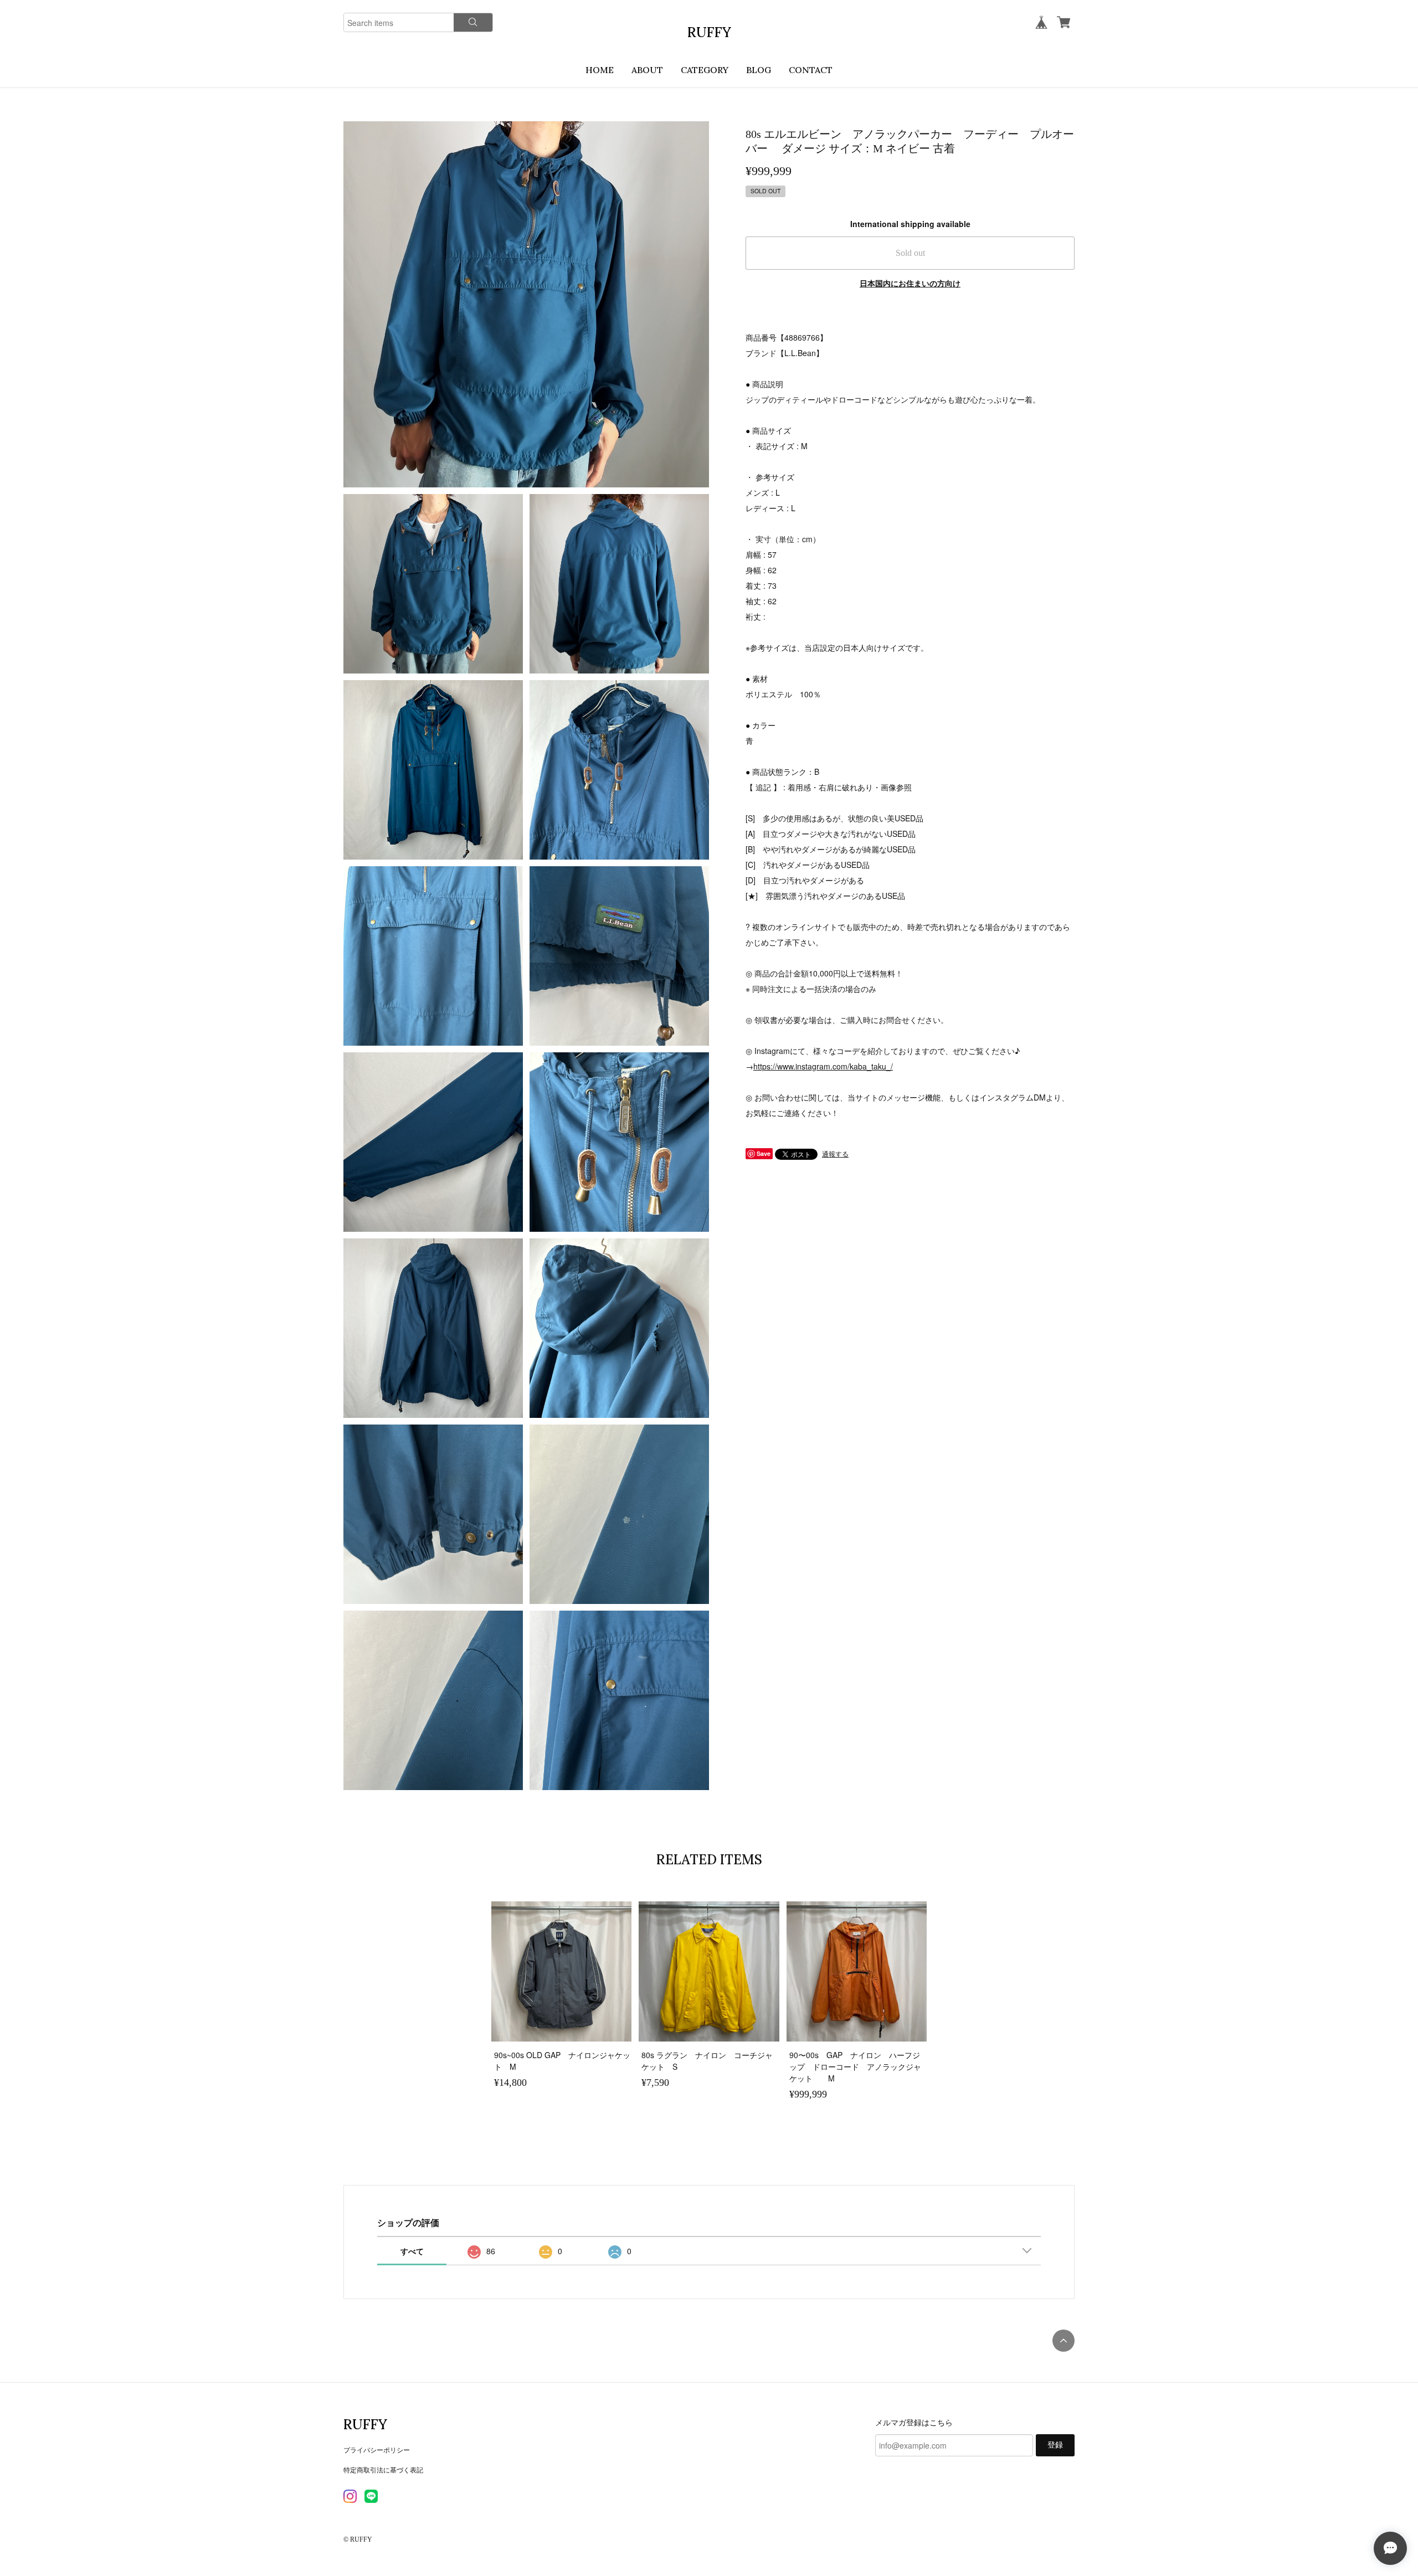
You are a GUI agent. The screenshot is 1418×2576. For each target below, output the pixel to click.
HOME (600, 70)
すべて (412, 2251)
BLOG (759, 70)
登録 (1055, 2445)
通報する (835, 1153)
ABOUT (647, 70)
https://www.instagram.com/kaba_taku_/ (823, 1066)
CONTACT (811, 70)
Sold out (910, 253)
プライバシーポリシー (377, 2449)
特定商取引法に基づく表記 (383, 2469)
